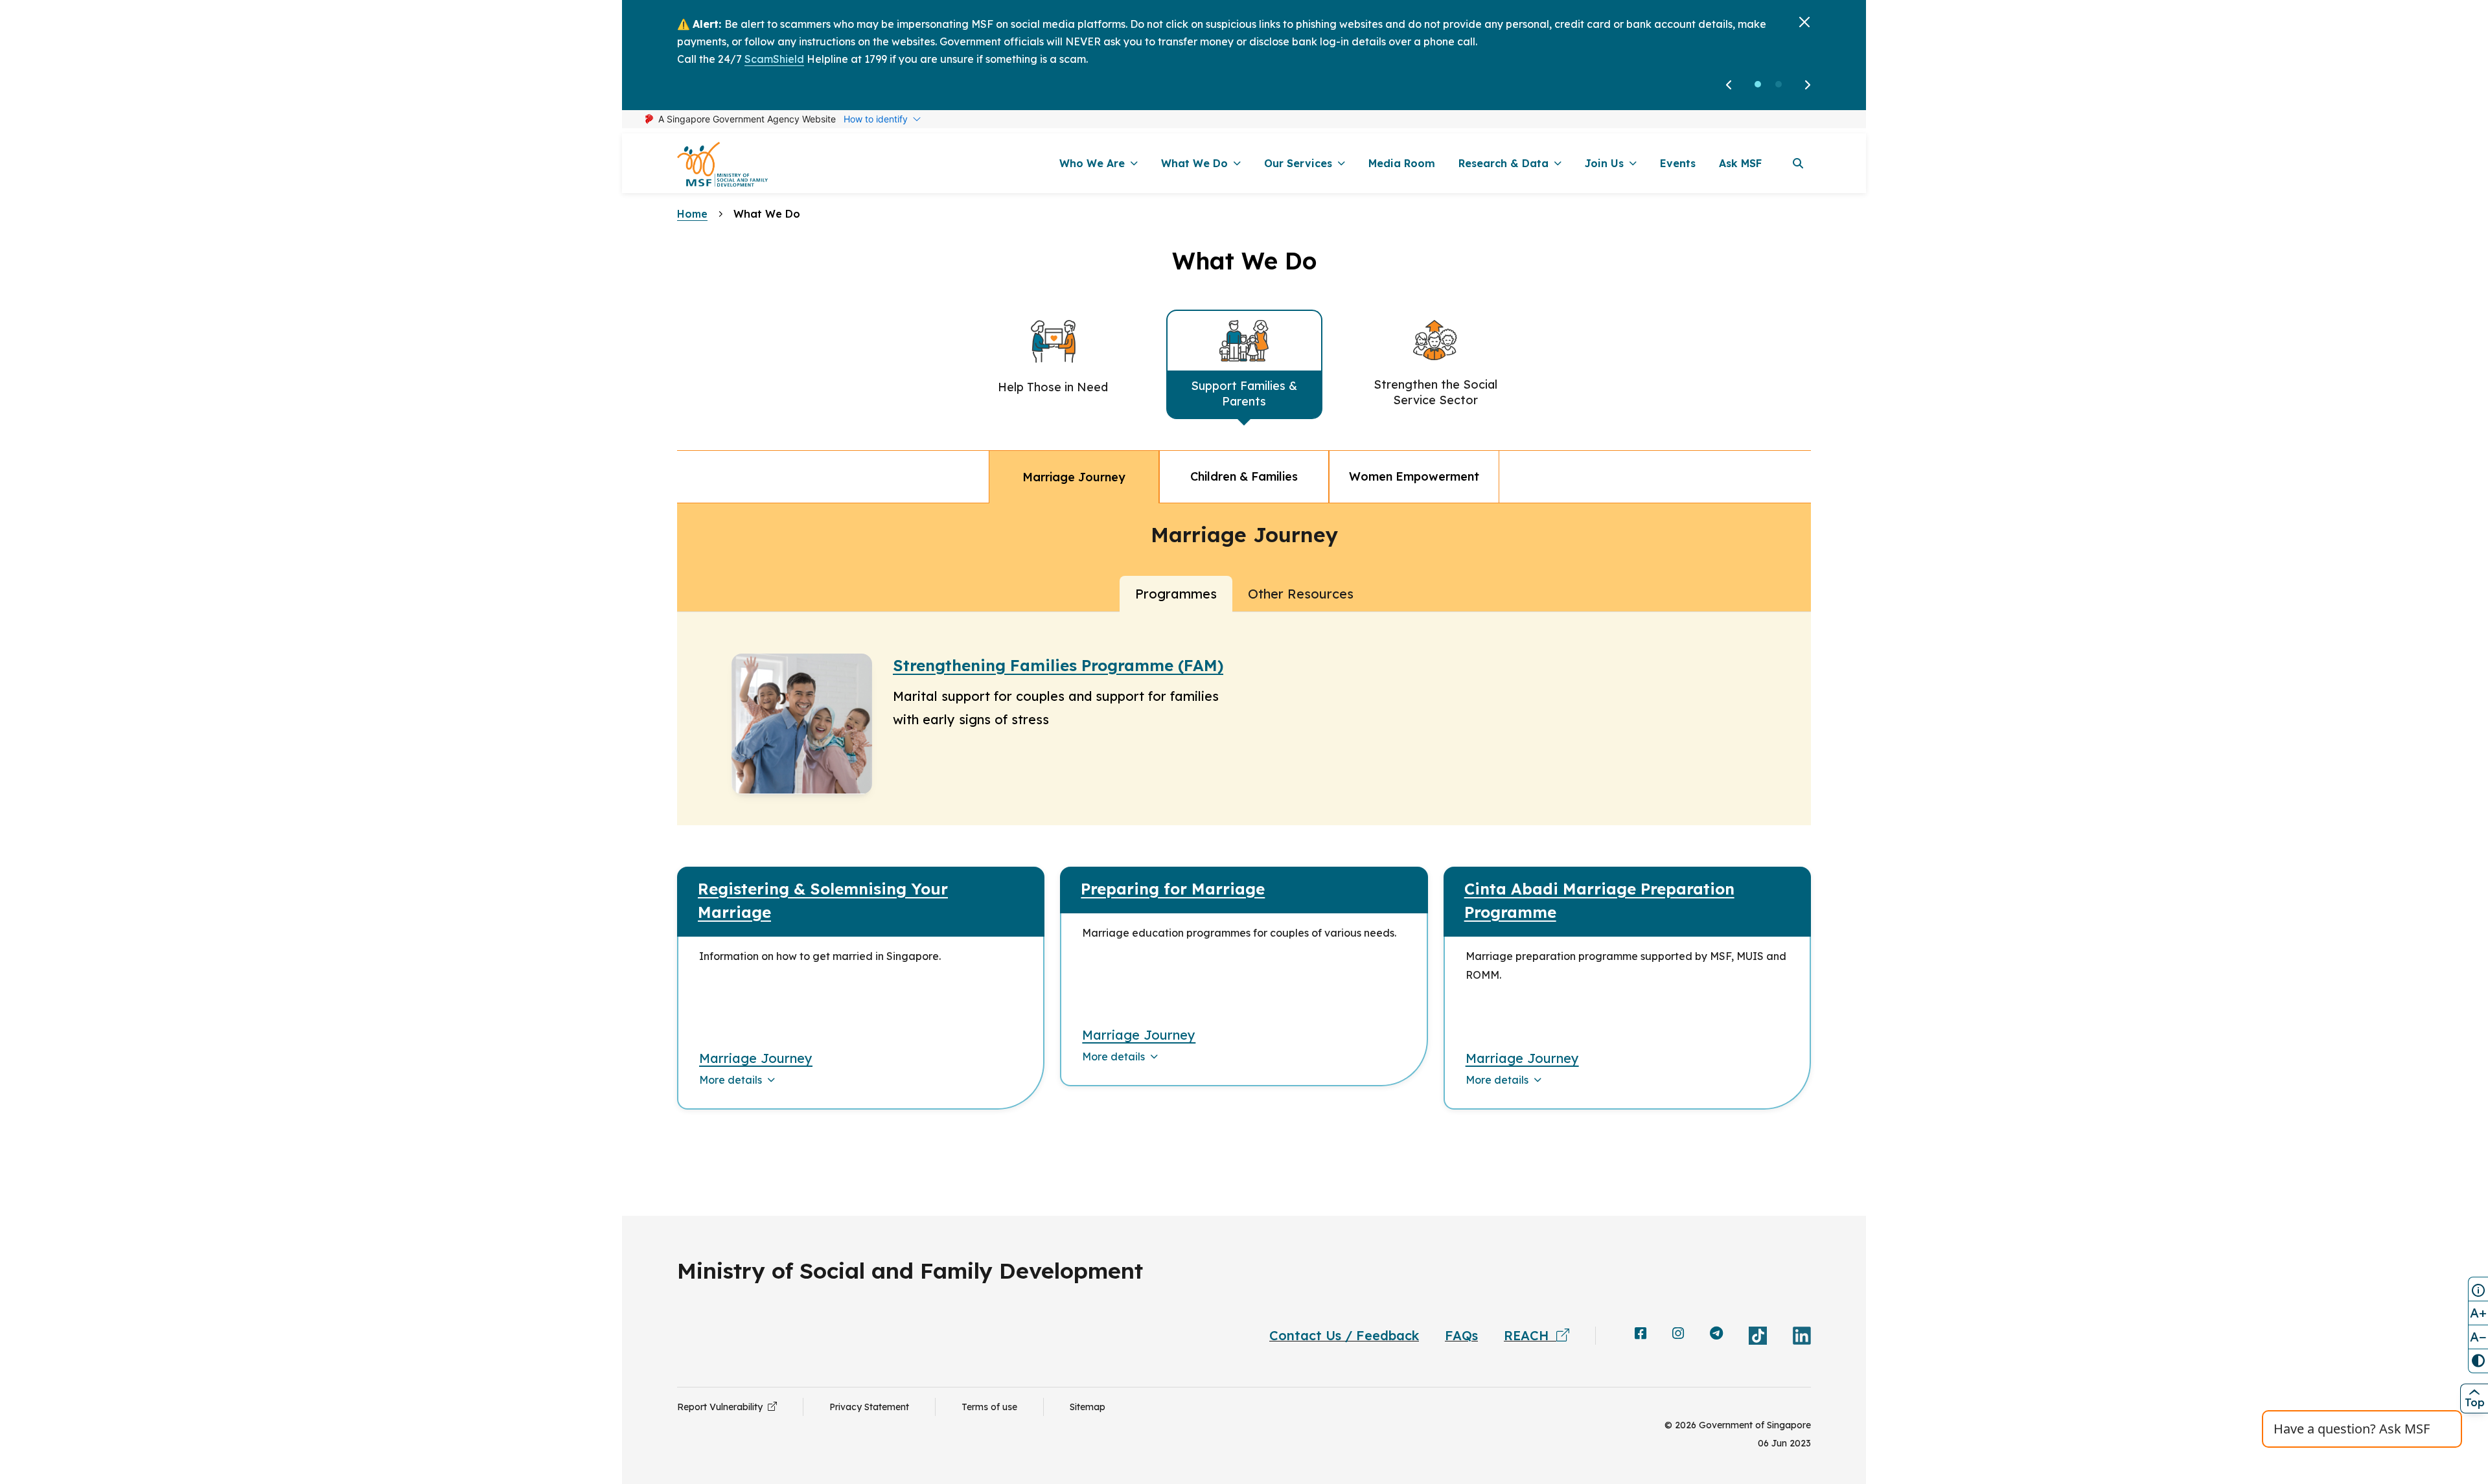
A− (2478, 1337)
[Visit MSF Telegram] (1716, 1334)
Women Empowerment (1414, 476)
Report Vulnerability (722, 1407)
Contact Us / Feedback (1344, 1335)
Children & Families (1244, 476)
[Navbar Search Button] (1798, 163)
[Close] (1804, 22)
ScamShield (774, 59)
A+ (2478, 1313)
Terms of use (989, 1407)
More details (731, 1080)
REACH (1530, 1335)
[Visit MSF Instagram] (1678, 1334)
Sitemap (1088, 1407)
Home (692, 214)
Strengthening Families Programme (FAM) (1058, 665)
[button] (1758, 84)
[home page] (722, 164)
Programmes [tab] (1176, 594)
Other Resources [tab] (1301, 594)
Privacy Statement (869, 1407)
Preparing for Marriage (1173, 889)
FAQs (1461, 1335)
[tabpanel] (1244, 871)
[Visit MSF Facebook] (1641, 1334)
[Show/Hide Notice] (2478, 1289)
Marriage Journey (1074, 477)
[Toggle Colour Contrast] (2478, 1361)
